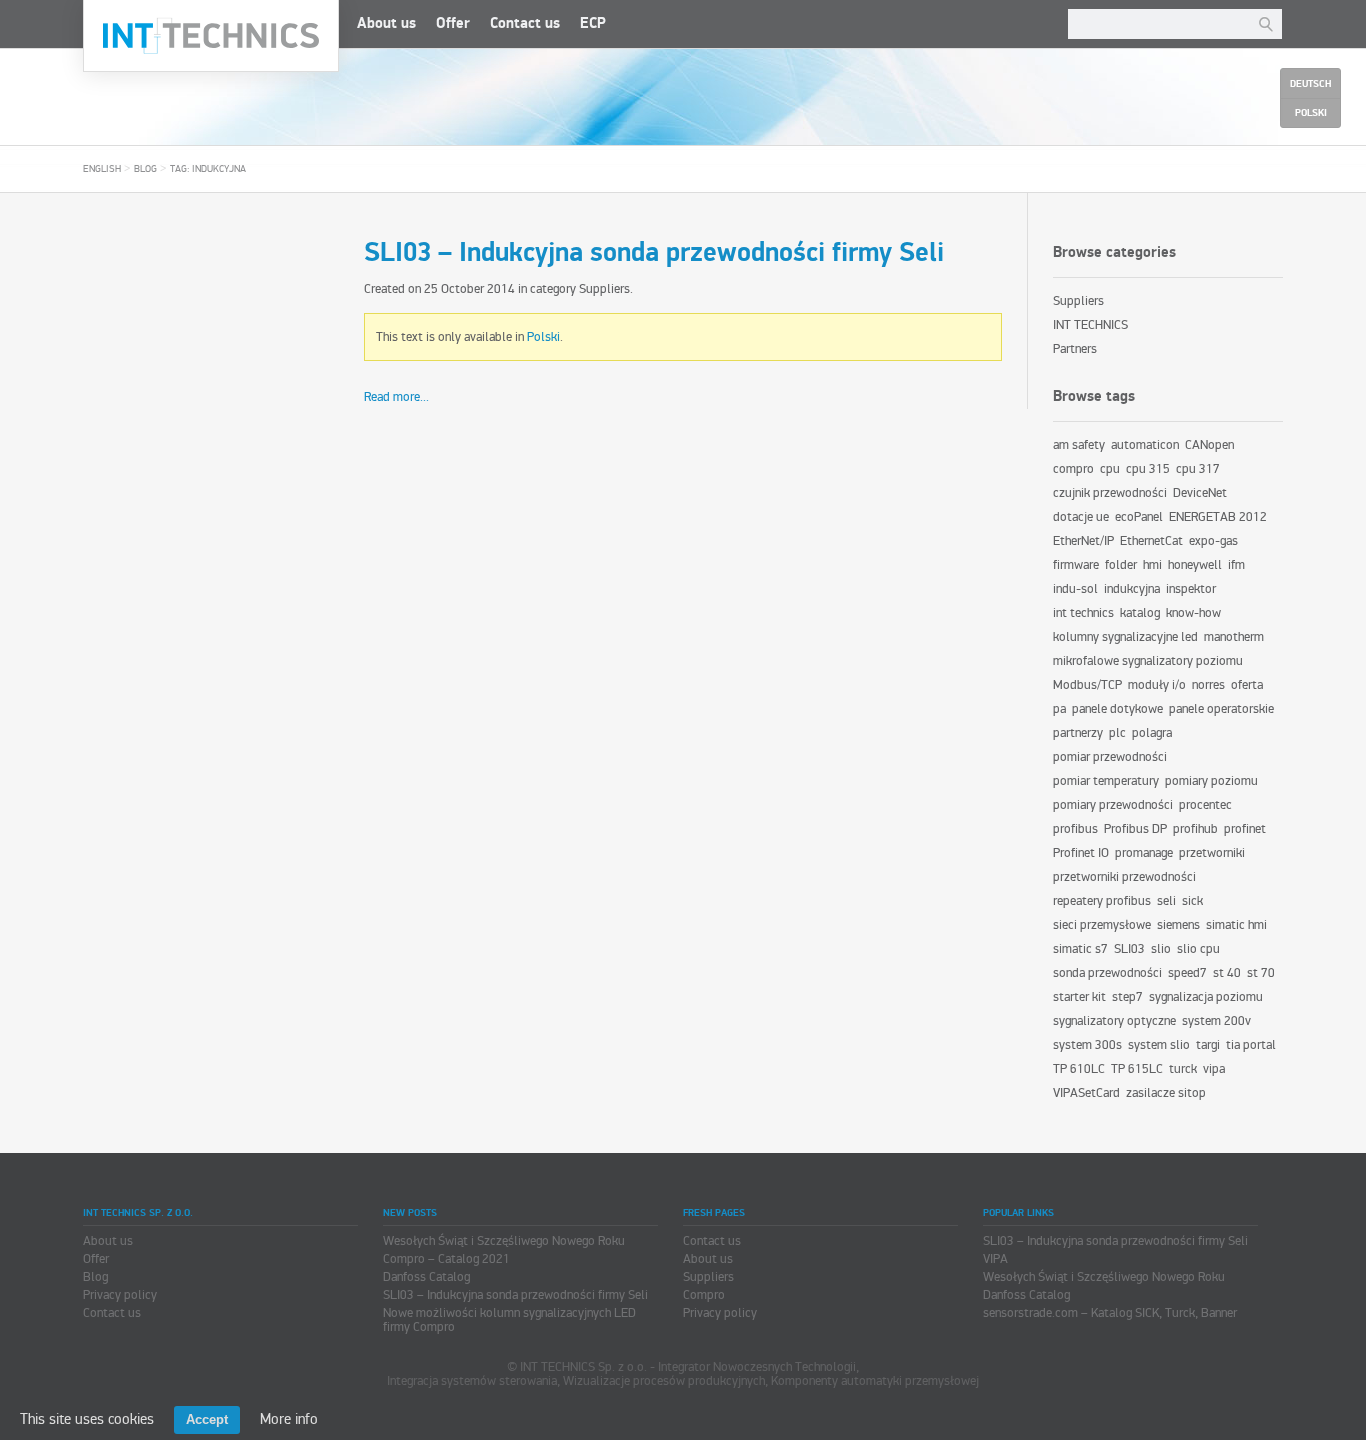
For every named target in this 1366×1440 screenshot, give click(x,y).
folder (1121, 565)
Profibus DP (1135, 829)
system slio (1159, 1045)
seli (1166, 901)
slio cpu (1198, 949)
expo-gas (1213, 541)
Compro (704, 1295)
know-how (1193, 613)
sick (1192, 901)
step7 (1127, 997)
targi (1208, 1045)
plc (1117, 733)
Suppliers (604, 289)
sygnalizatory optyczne (1114, 1021)
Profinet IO (1081, 853)
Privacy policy (120, 1295)
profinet (1245, 829)
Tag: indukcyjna (208, 169)
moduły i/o (1157, 685)
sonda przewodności (1107, 973)
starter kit (1079, 997)
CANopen (1209, 445)
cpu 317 (1198, 469)
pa (1059, 709)
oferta (1247, 685)
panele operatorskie (1221, 709)
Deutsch (1310, 84)
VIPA (995, 1259)
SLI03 (1129, 949)
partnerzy (1078, 733)
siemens (1178, 925)
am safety (1079, 445)
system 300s (1087, 1045)
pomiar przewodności (1110, 757)
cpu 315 (1148, 469)
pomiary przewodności (1113, 805)
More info (289, 1419)
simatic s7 (1080, 949)
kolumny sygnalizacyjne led (1125, 637)
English (102, 169)
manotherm (1234, 637)
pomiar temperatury (1106, 781)
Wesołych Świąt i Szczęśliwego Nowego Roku (504, 1241)
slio (1161, 949)
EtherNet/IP (1083, 541)
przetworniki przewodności (1124, 877)
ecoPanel (1139, 517)
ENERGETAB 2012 (1218, 517)
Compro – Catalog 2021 (446, 1259)
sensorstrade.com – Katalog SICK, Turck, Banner (1110, 1313)
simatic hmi (1236, 925)
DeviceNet (1200, 493)
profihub (1195, 829)
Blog (145, 169)
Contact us (525, 23)
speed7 (1187, 973)
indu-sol (1075, 589)
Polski (543, 337)
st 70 (1261, 973)
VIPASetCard (1086, 1093)
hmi (1152, 565)
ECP (593, 23)
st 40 (1227, 973)
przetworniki (1212, 853)
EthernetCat (1151, 541)
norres (1208, 685)
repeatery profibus (1102, 901)
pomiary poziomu (1211, 781)
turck (1183, 1069)
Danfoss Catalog (426, 1277)
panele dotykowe (1117, 709)
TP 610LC (1079, 1069)
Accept (207, 1419)
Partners (1075, 349)
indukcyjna (1132, 589)
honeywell (1195, 565)
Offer (453, 23)
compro (1073, 469)
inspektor (1191, 589)
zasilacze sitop (1166, 1093)
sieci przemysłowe (1102, 925)
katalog (1140, 613)
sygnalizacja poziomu (1206, 997)
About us (386, 23)
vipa (1214, 1069)
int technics (1083, 613)
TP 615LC (1137, 1069)
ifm (1236, 565)
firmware (1076, 565)
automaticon (1145, 445)
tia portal (1251, 1045)
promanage (1144, 853)
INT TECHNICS (1090, 325)
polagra (1152, 733)
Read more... (396, 397)
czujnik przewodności (1110, 493)
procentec (1205, 805)
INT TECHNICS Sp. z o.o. (211, 36)
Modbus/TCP (1087, 685)
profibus (1075, 829)
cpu (1110, 469)
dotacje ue (1081, 517)
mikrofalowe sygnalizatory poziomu (1148, 661)
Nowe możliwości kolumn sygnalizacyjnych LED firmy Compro (509, 1320)
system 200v (1216, 1021)
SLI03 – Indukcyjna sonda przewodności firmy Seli (654, 253)
